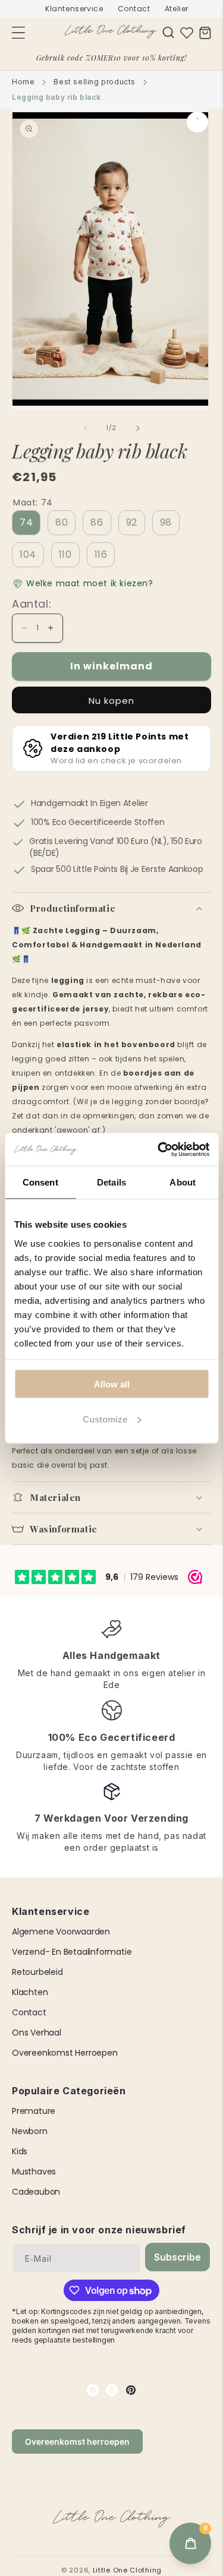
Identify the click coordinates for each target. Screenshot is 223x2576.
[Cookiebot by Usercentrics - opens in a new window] (159, 1149)
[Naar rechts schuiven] (138, 428)
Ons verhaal (37, 2033)
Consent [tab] (40, 1182)
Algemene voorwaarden (61, 1932)
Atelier (177, 9)
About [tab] (183, 1182)
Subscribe (177, 2257)
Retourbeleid (37, 1972)
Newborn (30, 2131)
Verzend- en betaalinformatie (72, 1952)
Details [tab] (111, 1182)
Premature (34, 2111)
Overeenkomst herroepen (65, 2053)
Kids (20, 2151)
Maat (33, 502)
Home (23, 82)
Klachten (30, 1992)
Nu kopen (111, 701)
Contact (134, 9)
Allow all (112, 1384)
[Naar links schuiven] (86, 428)
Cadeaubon (36, 2192)
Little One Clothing (127, 2570)
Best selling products (95, 82)
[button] (168, 32)
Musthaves (34, 2172)
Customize (105, 1419)
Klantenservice (74, 9)
